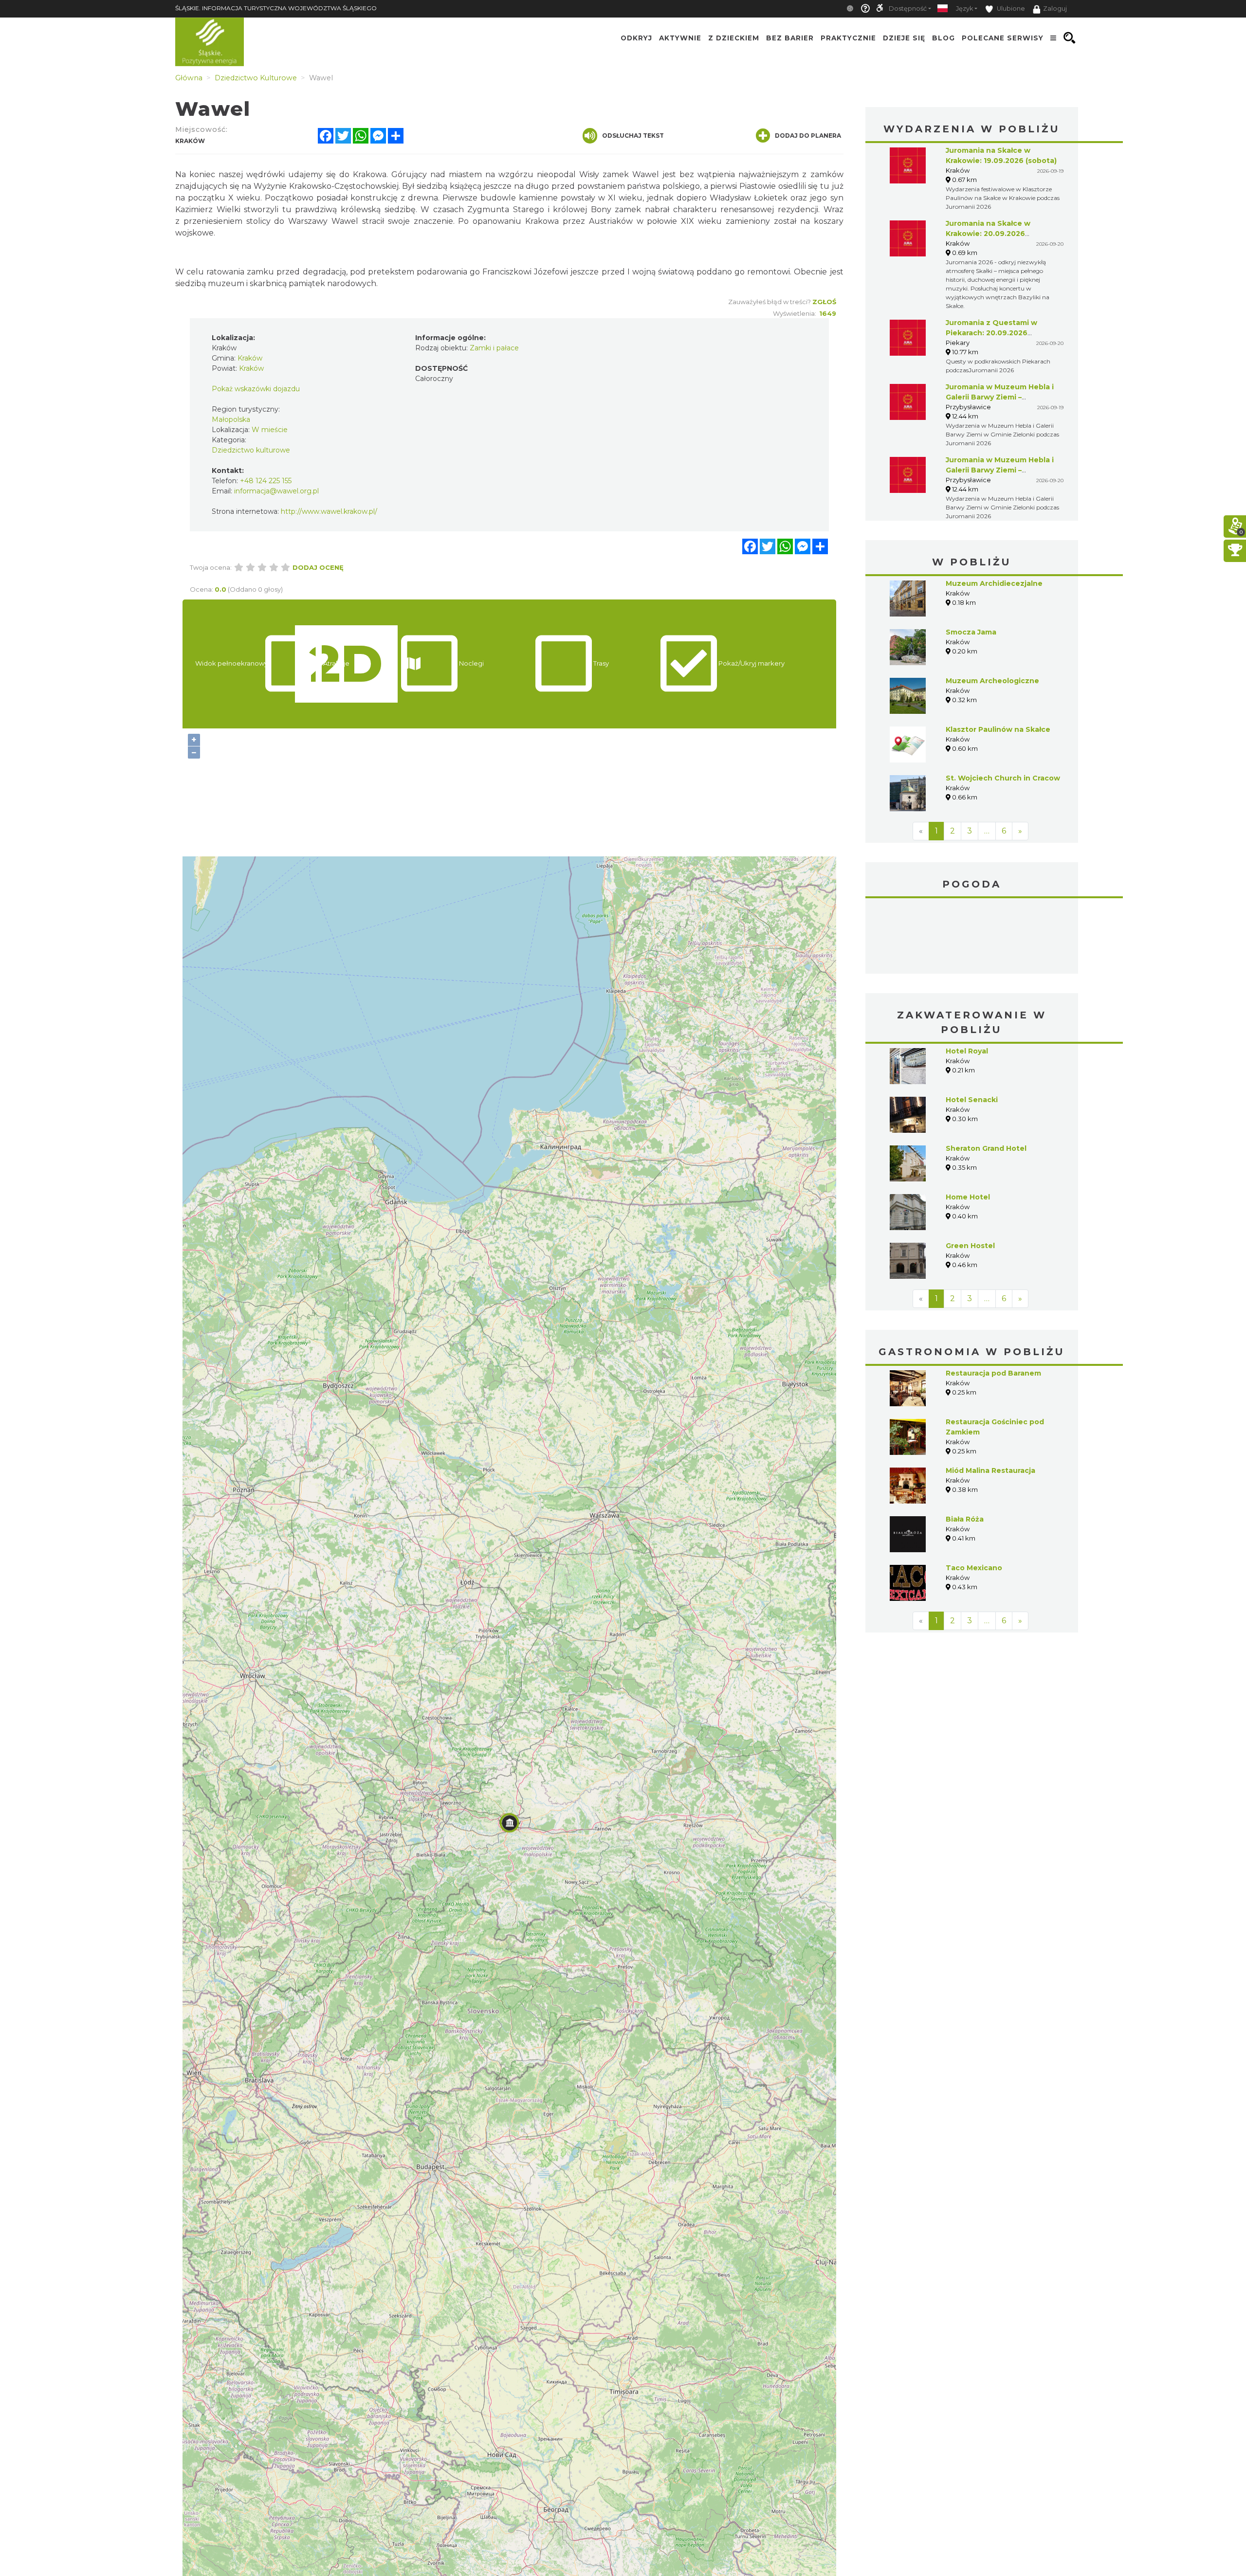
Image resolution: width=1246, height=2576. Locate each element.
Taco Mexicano (974, 1568)
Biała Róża (965, 1519)
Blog (944, 38)
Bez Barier (790, 38)
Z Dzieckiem (734, 38)
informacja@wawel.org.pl (276, 491)
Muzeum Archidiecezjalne (994, 583)
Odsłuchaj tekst (633, 136)
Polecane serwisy (1003, 38)
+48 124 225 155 (266, 481)
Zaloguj (1055, 9)
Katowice (972, 937)
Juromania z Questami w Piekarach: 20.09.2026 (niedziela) (991, 333)
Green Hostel (970, 1246)
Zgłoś (824, 302)
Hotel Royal (967, 1051)
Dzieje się (904, 38)
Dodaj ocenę (318, 567)
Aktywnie (680, 38)
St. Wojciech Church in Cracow (1003, 778)
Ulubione (1010, 9)
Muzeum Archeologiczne (992, 681)
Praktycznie (848, 38)
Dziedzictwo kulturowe (251, 450)
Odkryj (636, 38)
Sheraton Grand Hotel (986, 1148)
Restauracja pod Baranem (993, 1373)
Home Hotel (968, 1197)
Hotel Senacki (972, 1100)
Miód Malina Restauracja (990, 1470)
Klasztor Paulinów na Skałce (998, 729)
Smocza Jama (971, 632)
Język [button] (964, 9)
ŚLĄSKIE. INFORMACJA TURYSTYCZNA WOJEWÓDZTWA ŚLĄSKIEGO (276, 8)
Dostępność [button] (908, 9)
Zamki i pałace (494, 348)
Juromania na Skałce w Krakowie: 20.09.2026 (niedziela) (988, 234)
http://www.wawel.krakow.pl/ (329, 511)
